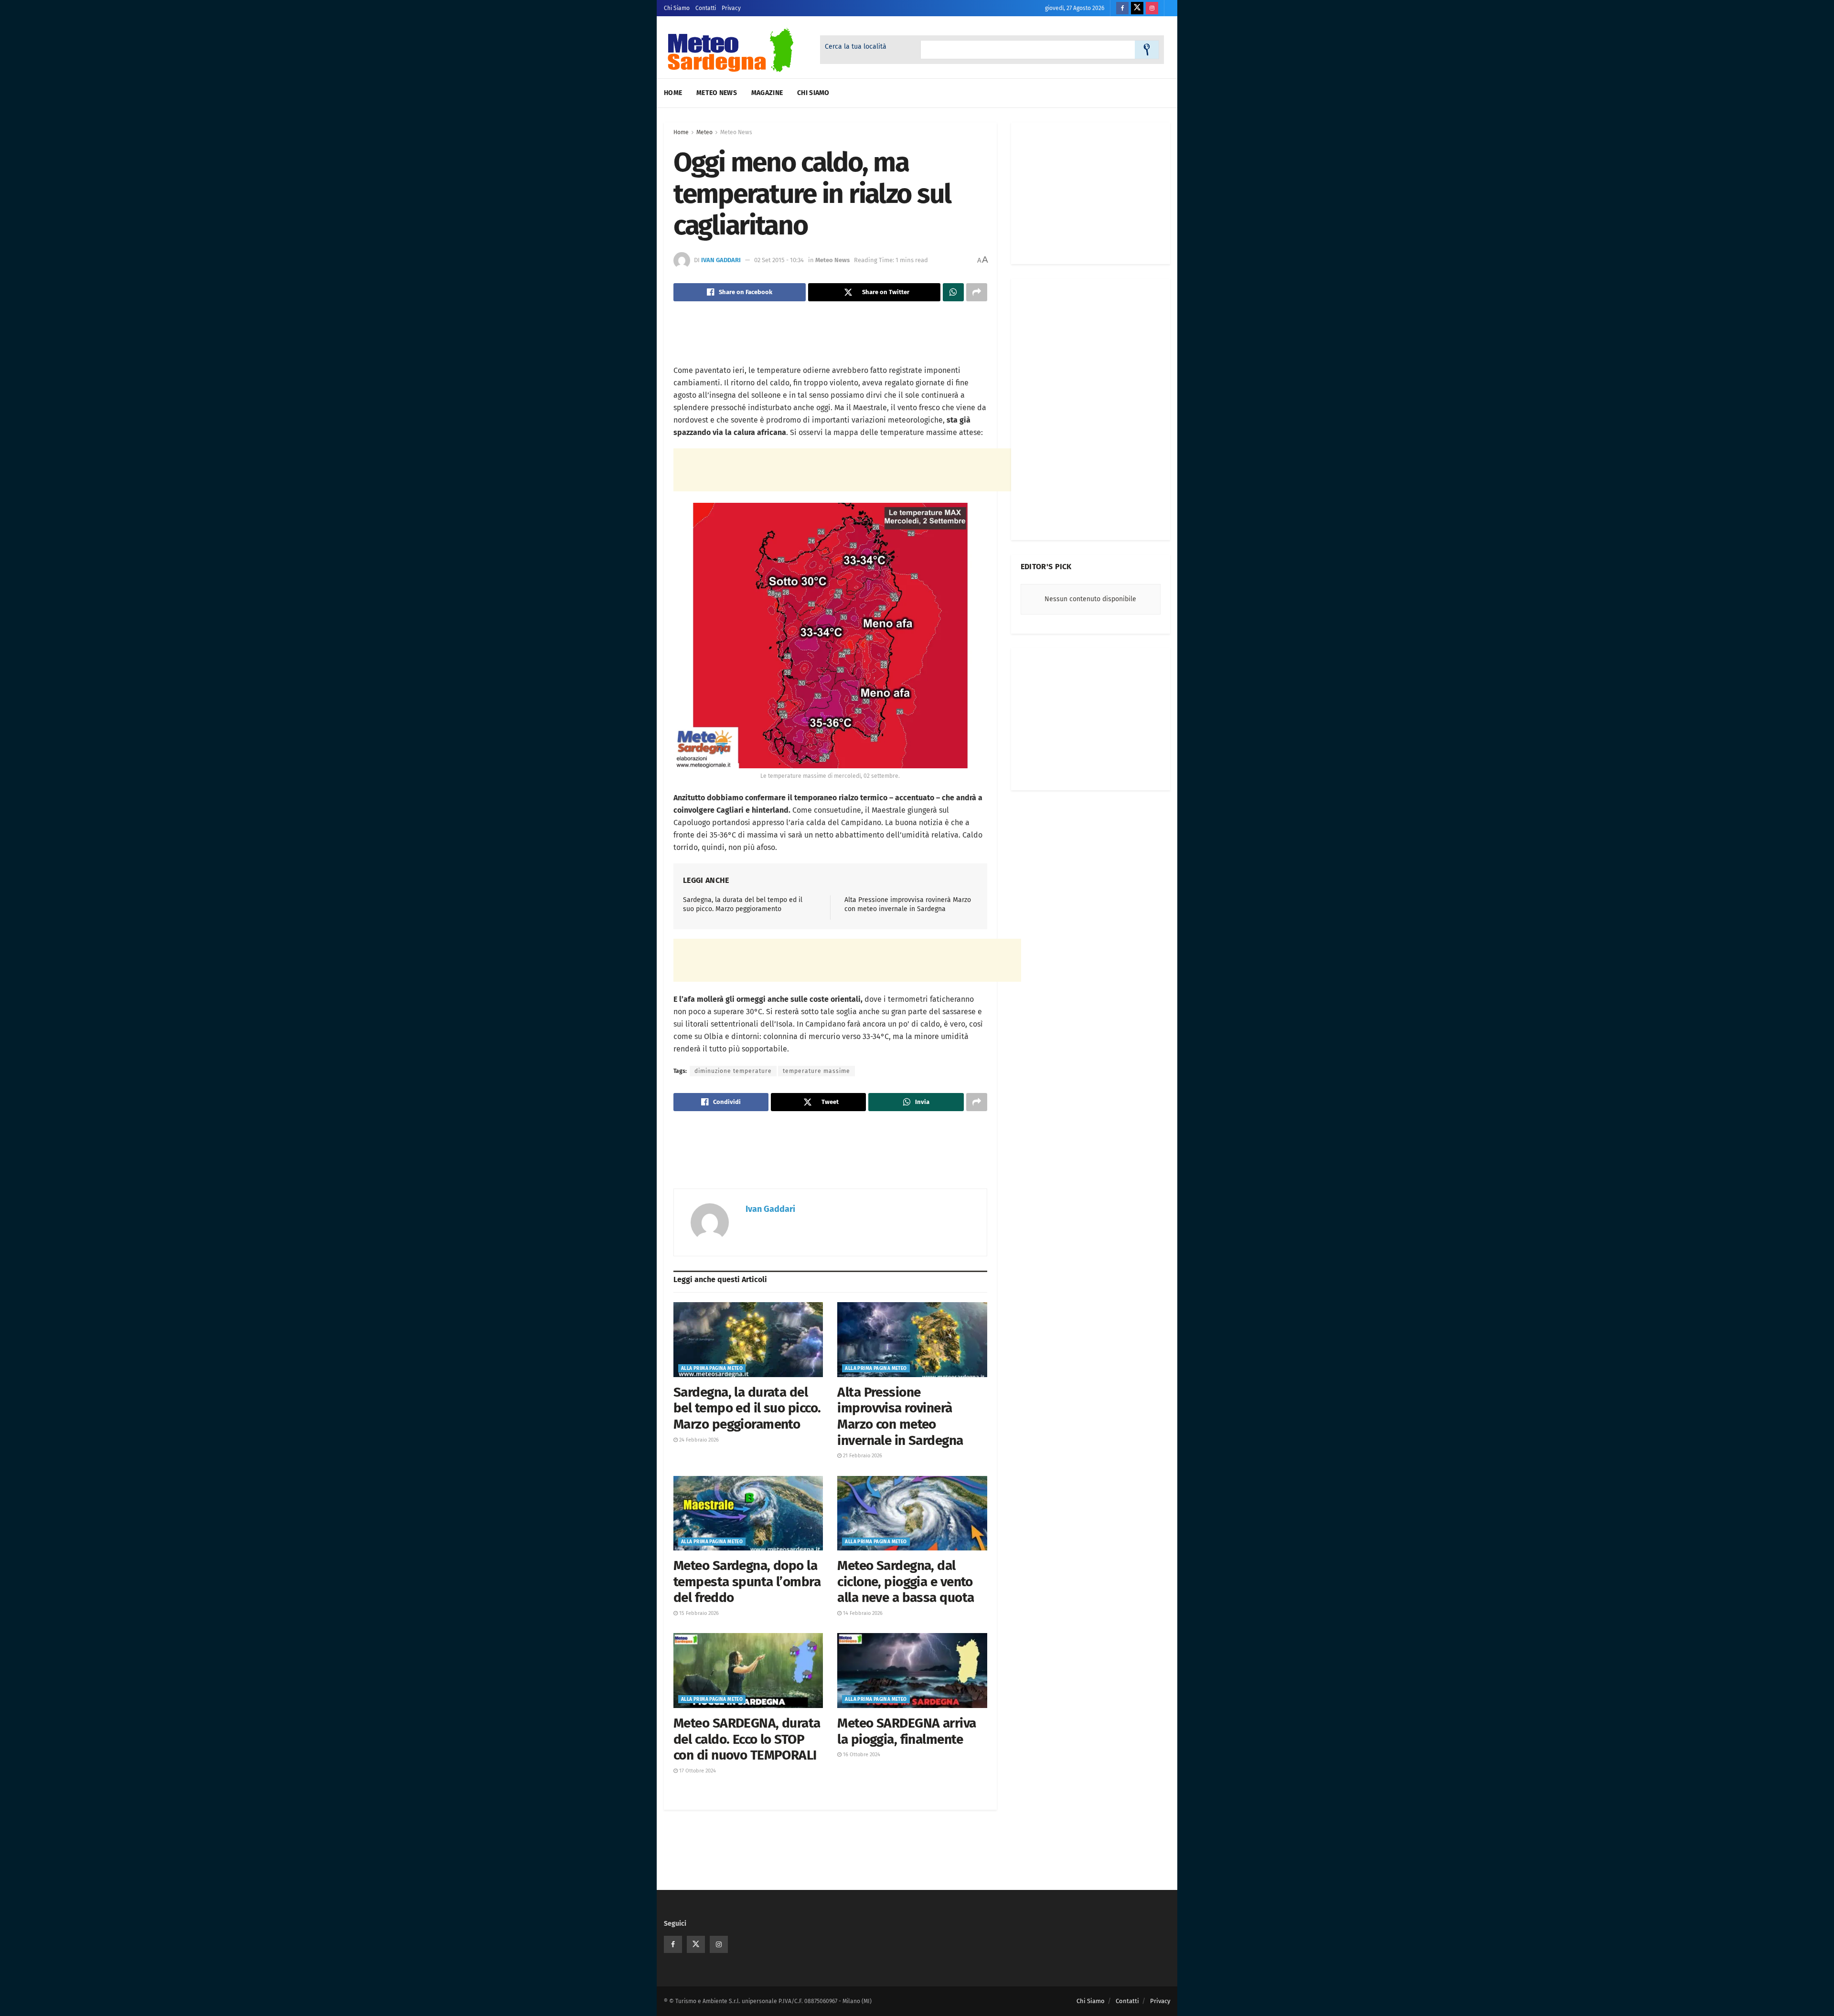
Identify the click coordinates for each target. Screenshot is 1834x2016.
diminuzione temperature (733, 1071)
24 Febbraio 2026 (698, 1440)
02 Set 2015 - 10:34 (779, 260)
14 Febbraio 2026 (862, 1613)
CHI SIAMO (813, 93)
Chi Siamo (677, 8)
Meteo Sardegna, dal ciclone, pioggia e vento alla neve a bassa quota (906, 1581)
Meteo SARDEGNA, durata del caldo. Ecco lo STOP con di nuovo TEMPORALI (747, 1739)
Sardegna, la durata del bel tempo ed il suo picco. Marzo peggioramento (747, 1408)
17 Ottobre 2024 (697, 1771)
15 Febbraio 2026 (698, 1613)
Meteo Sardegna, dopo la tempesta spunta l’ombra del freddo (747, 1581)
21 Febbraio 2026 (862, 1456)
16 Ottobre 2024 (861, 1755)
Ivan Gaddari (721, 260)
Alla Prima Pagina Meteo (712, 1369)
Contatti (706, 8)
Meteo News (717, 93)
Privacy (731, 8)
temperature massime (816, 1071)
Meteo (704, 132)
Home (673, 93)
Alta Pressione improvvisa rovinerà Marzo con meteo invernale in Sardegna (900, 1416)
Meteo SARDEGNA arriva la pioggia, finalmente (906, 1731)
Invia (1147, 50)
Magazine (767, 93)
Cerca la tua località (856, 47)
